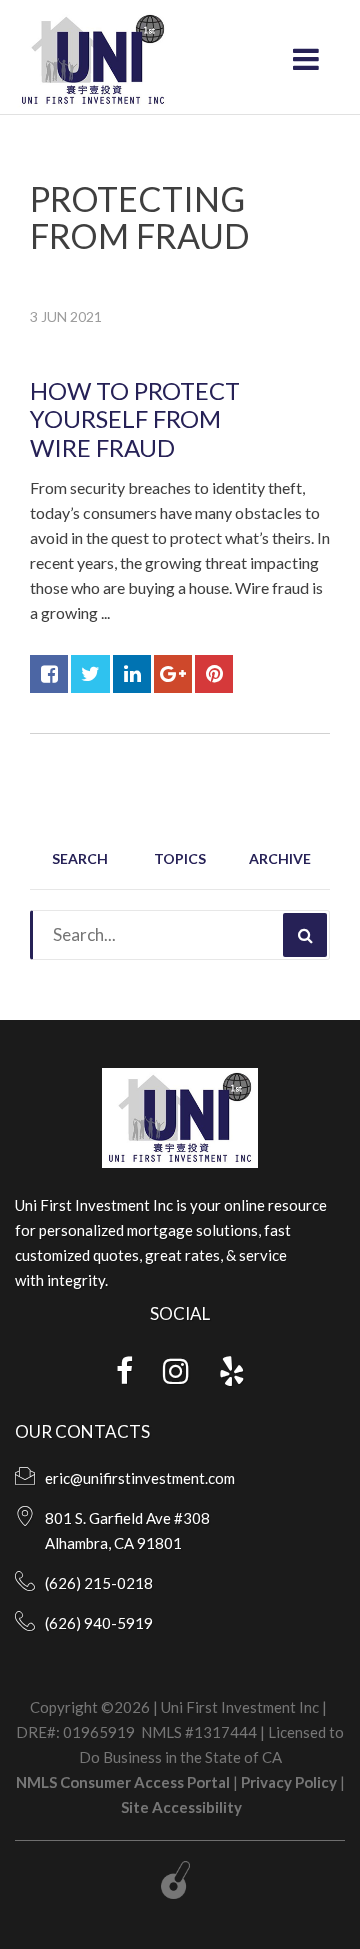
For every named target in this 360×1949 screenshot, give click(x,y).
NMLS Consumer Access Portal (123, 1782)
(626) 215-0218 (99, 1583)
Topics (180, 858)
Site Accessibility (181, 1807)
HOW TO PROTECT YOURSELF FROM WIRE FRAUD (135, 419)
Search (80, 858)
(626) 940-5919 (99, 1623)
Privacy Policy (289, 1782)
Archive (280, 858)
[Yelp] (232, 1376)
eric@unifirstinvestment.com (140, 1478)
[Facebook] (124, 1376)
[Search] (305, 935)
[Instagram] (176, 1376)
